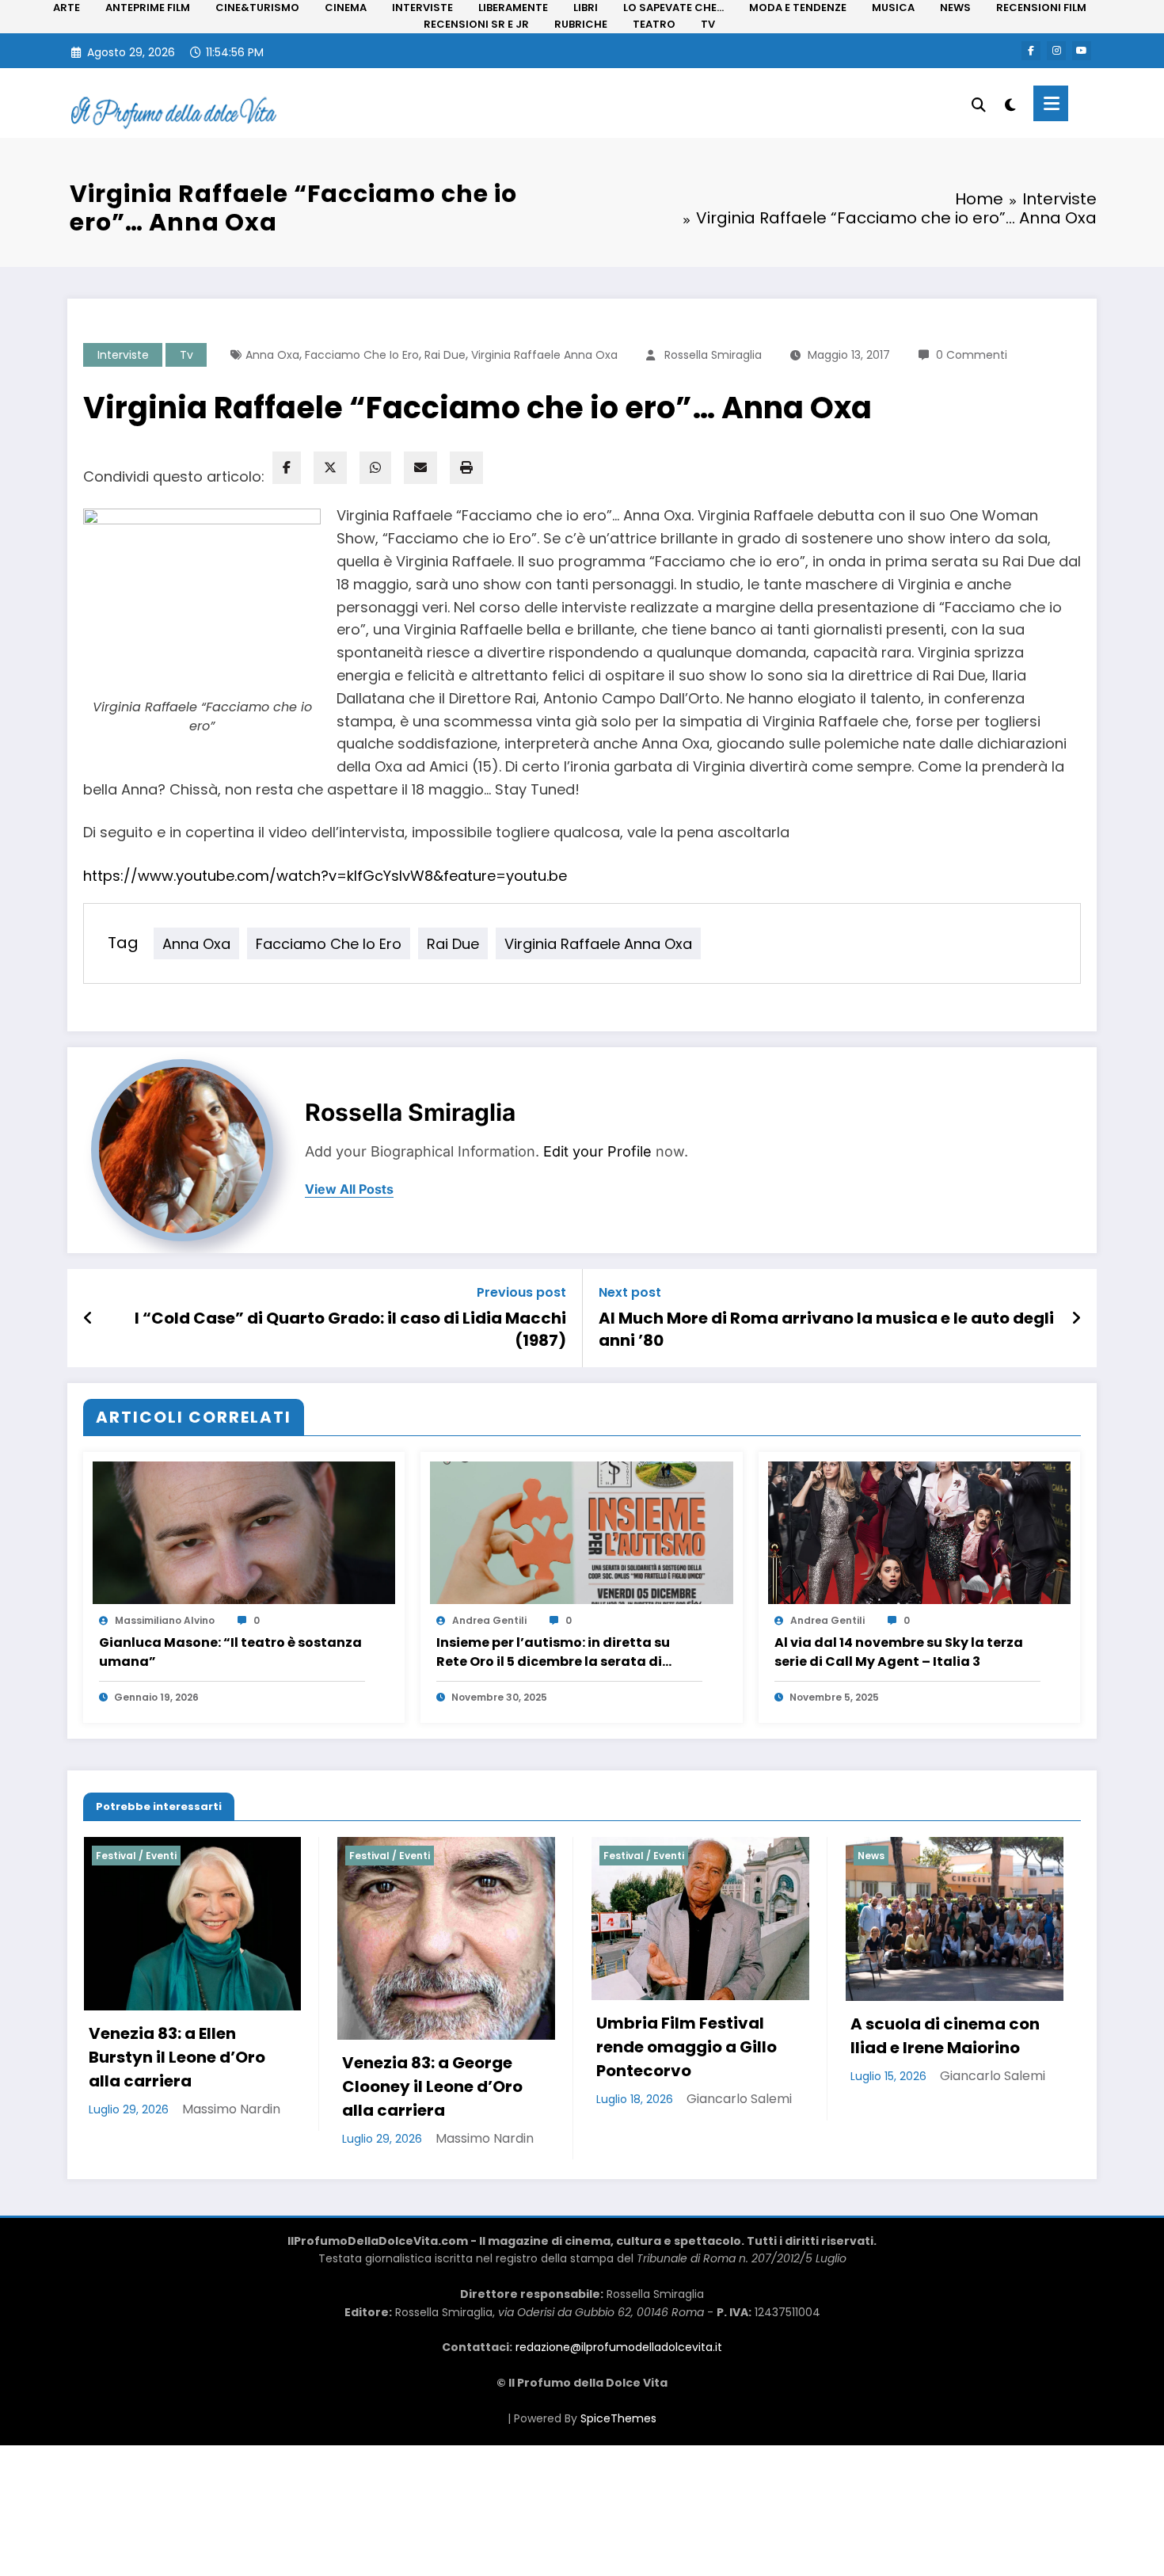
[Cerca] (979, 103)
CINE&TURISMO (257, 8)
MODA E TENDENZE (798, 8)
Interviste (123, 355)
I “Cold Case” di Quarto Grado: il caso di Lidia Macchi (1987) (350, 1329)
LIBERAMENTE (513, 8)
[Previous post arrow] (88, 1318)
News (617, 1856)
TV (708, 24)
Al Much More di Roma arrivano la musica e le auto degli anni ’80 (826, 1329)
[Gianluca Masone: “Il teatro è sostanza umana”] (244, 1532)
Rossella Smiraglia (713, 355)
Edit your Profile (597, 1151)
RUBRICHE (581, 24)
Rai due (445, 355)
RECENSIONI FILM (1041, 8)
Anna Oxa (272, 355)
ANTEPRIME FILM (148, 8)
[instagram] (1056, 51)
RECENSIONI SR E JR (476, 24)
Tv (186, 355)
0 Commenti (972, 355)
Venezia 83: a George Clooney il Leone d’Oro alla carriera (179, 2086)
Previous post (521, 1292)
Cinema (877, 1856)
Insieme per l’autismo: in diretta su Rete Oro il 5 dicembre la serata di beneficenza (553, 1652)
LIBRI (586, 8)
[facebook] (287, 468)
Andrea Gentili (489, 1620)
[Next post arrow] (1076, 1318)
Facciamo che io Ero (362, 355)
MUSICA (893, 8)
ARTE (67, 8)
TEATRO (654, 24)
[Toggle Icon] (1051, 103)
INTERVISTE (422, 8)
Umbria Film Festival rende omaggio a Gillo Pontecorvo (433, 2047)
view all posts (349, 1189)
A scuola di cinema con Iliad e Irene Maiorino (691, 2036)
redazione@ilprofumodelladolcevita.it (619, 2533)
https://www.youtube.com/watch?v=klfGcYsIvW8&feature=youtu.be (325, 876)
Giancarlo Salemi (486, 2099)
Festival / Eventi (136, 1856)
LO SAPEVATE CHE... (673, 8)
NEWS (955, 8)
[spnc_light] (1010, 103)
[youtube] (1082, 51)
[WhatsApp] (375, 468)
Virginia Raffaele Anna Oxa (544, 355)
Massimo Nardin (231, 2138)
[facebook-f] (1031, 51)
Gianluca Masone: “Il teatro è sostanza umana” (230, 1652)
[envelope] (420, 468)
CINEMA (346, 8)
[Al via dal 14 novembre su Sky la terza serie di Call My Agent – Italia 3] (919, 1532)
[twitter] (330, 468)
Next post (630, 1292)
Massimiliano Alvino (165, 1620)
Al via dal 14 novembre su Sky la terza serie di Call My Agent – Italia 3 (899, 1652)
